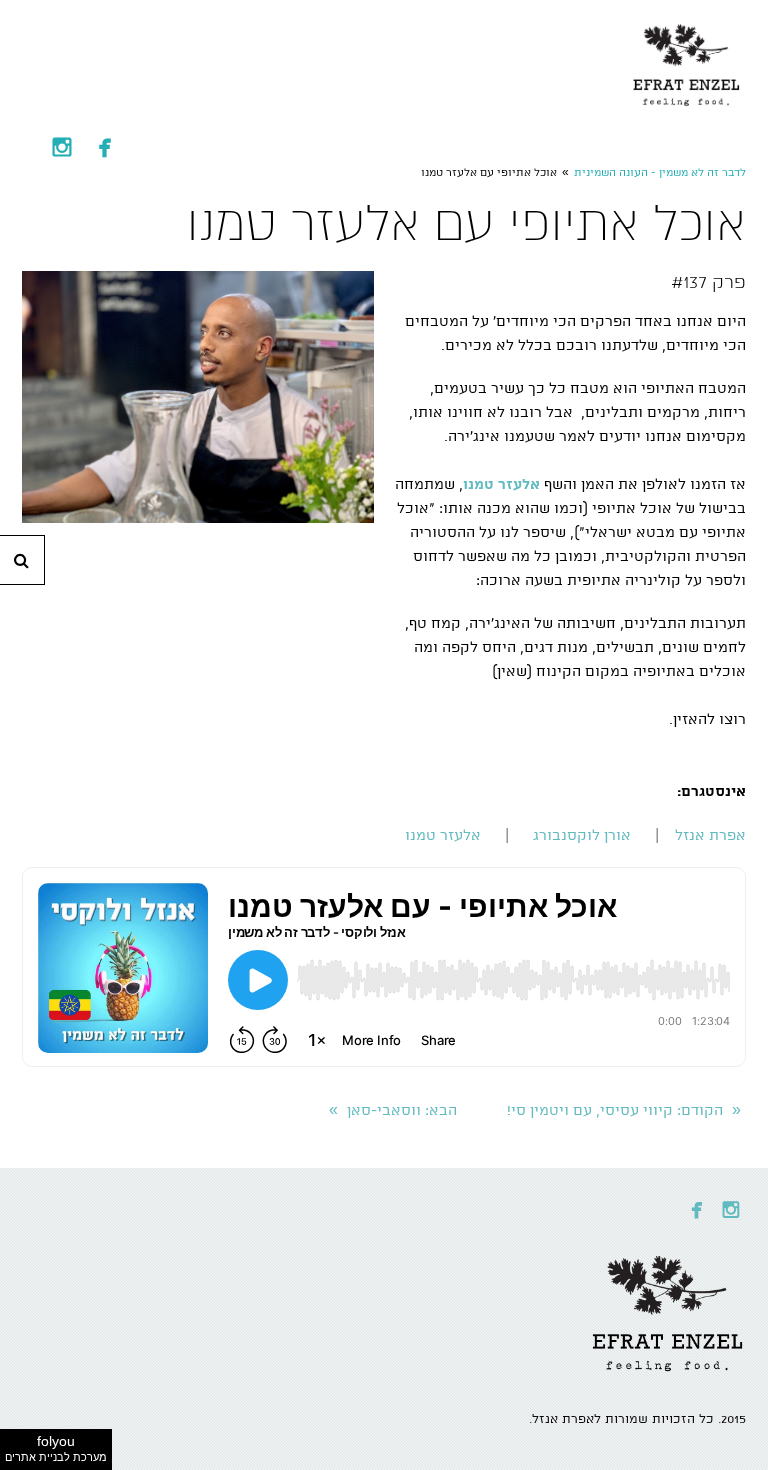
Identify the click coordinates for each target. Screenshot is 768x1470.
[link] (687, 60)
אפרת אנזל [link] (710, 836)
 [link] (105, 147)
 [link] (62, 147)
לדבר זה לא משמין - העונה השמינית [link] (660, 173)
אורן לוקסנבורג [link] (582, 836)
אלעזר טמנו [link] (445, 836)
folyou (56, 1448)
